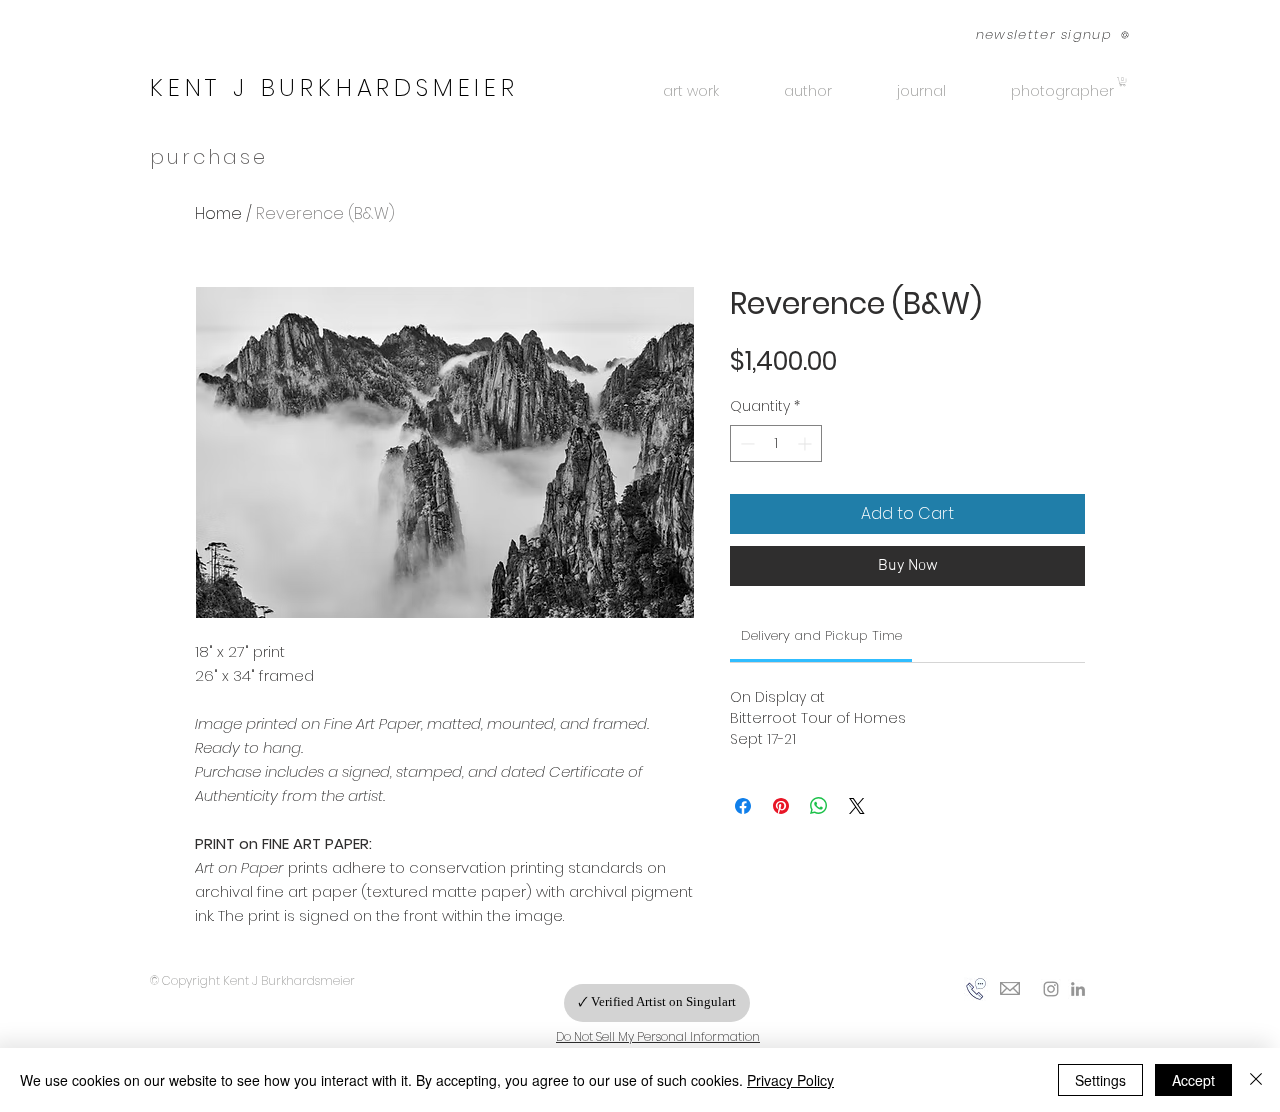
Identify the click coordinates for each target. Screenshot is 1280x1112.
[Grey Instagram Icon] (1051, 989)
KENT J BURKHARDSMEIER (334, 87)
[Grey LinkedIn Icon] (1078, 989)
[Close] (1256, 1080)
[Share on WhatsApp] (819, 806)
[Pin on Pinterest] (781, 806)
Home (218, 213)
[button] (1041, 34)
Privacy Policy (790, 1080)
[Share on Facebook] (743, 806)
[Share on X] (857, 806)
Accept (1193, 1080)
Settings (1100, 1080)
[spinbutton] (776, 443)
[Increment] (806, 443)
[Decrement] (745, 443)
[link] (821, 635)
